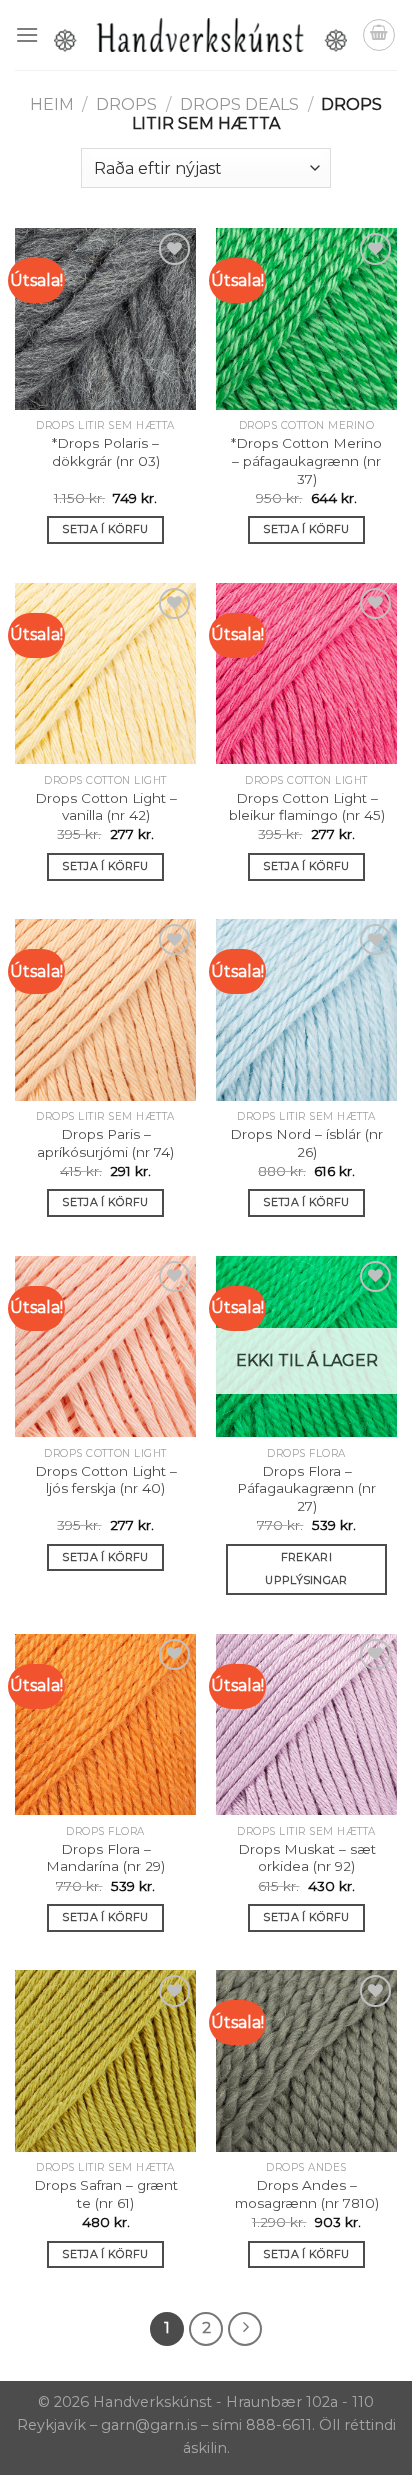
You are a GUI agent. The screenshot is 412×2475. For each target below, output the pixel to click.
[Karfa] (379, 35)
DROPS (126, 104)
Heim (52, 104)
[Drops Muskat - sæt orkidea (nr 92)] (306, 1724)
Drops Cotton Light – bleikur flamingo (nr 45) (307, 807)
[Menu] (27, 34)
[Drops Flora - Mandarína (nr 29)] (105, 1724)
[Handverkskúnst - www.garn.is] (200, 35)
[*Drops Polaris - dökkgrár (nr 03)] (105, 318)
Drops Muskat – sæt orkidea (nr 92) (307, 1858)
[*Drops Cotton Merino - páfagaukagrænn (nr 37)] (306, 318)
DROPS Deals (239, 104)
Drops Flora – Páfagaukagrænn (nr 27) (306, 1488)
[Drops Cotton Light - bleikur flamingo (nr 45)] (306, 673)
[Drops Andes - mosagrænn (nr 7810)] (306, 2060)
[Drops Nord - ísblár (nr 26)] (306, 1009)
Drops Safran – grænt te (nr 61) (106, 2194)
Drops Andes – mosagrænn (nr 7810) (307, 2194)
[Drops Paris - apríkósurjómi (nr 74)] (105, 1009)
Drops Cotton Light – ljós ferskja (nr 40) (106, 1480)
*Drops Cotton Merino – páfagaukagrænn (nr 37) (306, 460)
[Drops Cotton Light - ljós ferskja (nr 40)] (105, 1346)
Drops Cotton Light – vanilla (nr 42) (106, 807)
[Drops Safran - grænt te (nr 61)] (105, 2060)
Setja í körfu (105, 529)
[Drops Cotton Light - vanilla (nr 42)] (105, 673)
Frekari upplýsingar (306, 1569)
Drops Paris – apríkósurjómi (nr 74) (105, 1143)
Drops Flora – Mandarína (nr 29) (105, 1858)
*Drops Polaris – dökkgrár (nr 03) (106, 452)
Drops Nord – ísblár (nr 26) (306, 1143)
